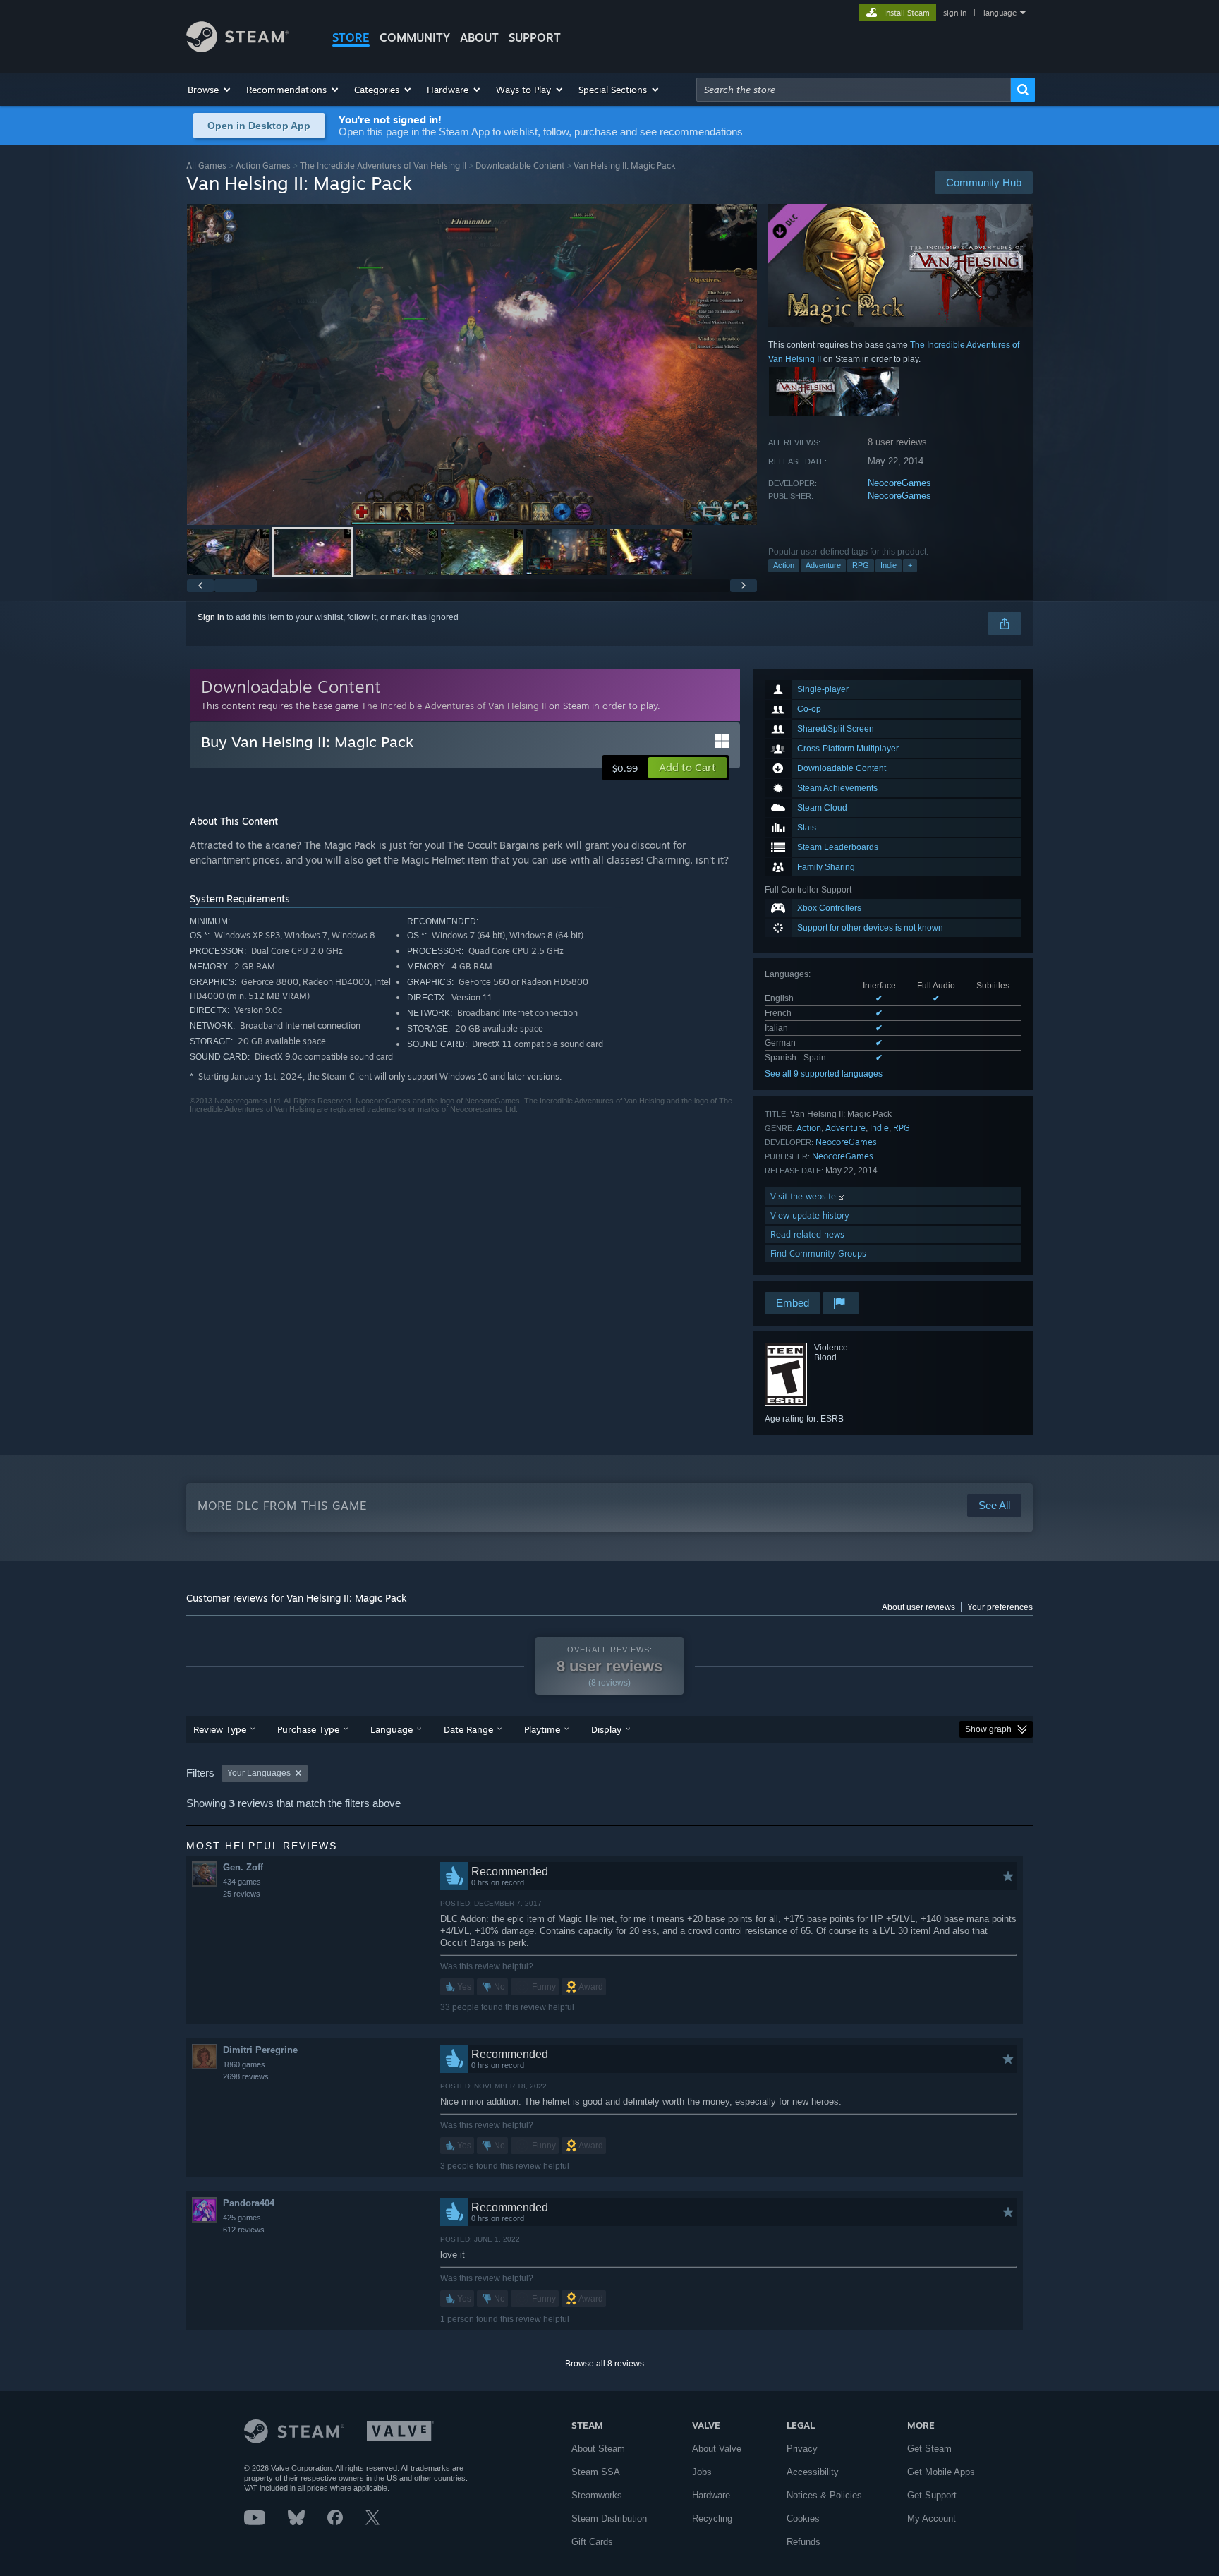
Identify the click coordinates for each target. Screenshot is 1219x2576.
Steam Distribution (609, 2518)
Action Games (263, 165)
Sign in (211, 617)
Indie (889, 565)
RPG (861, 565)
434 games (242, 1882)
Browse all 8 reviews (605, 2364)
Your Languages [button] (259, 1773)
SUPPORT (535, 37)
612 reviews (244, 2230)
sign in (955, 13)
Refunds (803, 2542)
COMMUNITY (415, 37)
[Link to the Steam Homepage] (237, 48)
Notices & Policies (824, 2495)
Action (784, 565)
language (1000, 13)
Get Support (932, 2495)
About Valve (717, 2449)
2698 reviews (246, 2076)
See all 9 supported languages (824, 1074)
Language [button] (392, 1729)
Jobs (702, 2472)
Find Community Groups (818, 1253)
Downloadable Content (520, 165)
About (479, 37)
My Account (932, 2518)
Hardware (711, 2495)
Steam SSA (596, 2472)
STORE (351, 37)
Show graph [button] (988, 1729)
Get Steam (929, 2449)
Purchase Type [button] (308, 1729)
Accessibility (813, 2472)
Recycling (712, 2518)
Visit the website (805, 1196)
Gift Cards (592, 2542)
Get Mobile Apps (941, 2472)
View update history (810, 1215)
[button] (210, 90)
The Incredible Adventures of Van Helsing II (383, 165)
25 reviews (242, 1894)
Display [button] (606, 1729)
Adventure (823, 565)
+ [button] (910, 565)
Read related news (807, 1234)
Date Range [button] (468, 1729)
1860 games (244, 2064)
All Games (206, 165)
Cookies (803, 2518)
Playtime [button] (542, 1729)
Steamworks (597, 2495)
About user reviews (918, 1607)
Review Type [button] (220, 1729)
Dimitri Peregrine (260, 2050)
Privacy (802, 2449)
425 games (242, 2218)
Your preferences (1000, 1607)
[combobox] (854, 90)
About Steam (598, 2449)
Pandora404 (249, 2203)
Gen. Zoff (243, 1867)
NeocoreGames (899, 483)
